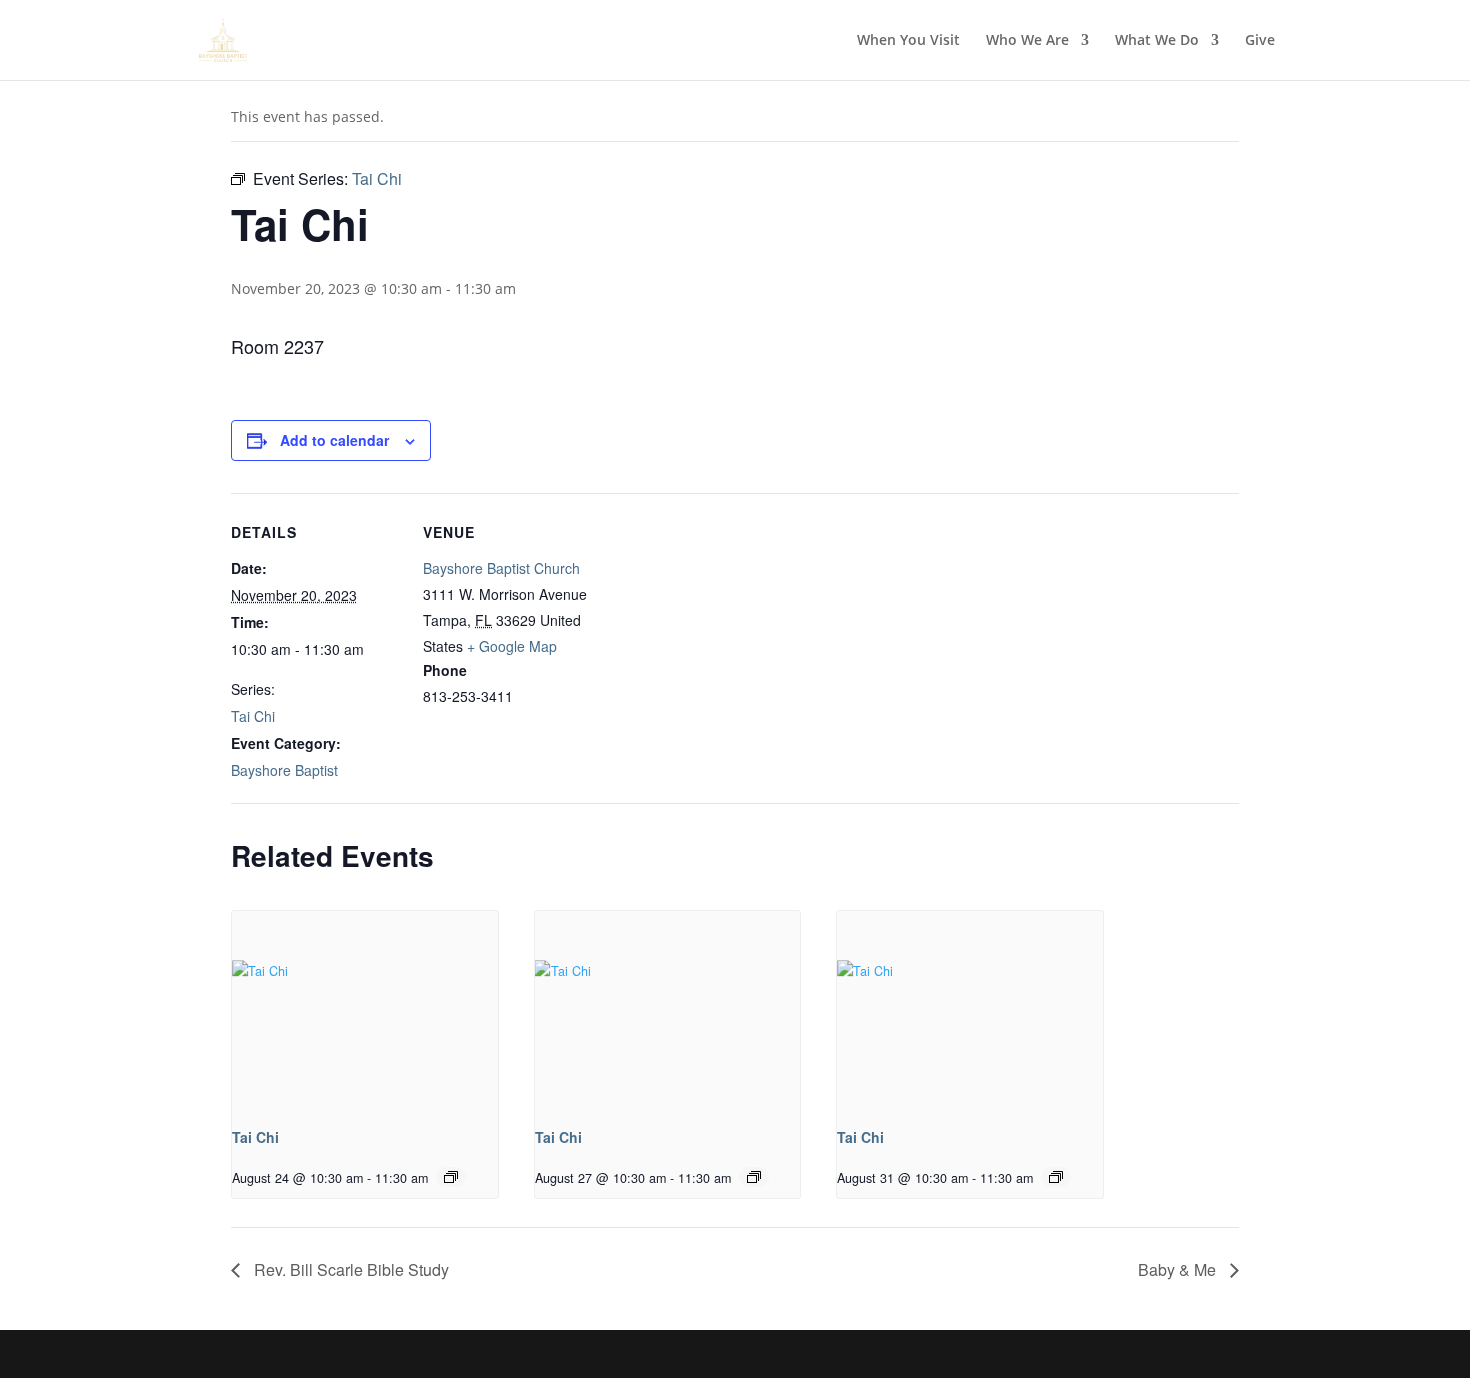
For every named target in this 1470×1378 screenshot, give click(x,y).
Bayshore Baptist (284, 770)
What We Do (1157, 41)
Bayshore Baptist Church (501, 568)
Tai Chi (253, 716)
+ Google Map (512, 646)
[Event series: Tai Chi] (451, 1177)
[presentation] (365, 1010)
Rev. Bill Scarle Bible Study (349, 1269)
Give (1260, 41)
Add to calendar (334, 440)
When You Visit (908, 41)
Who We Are (1027, 41)
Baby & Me (1179, 1269)
